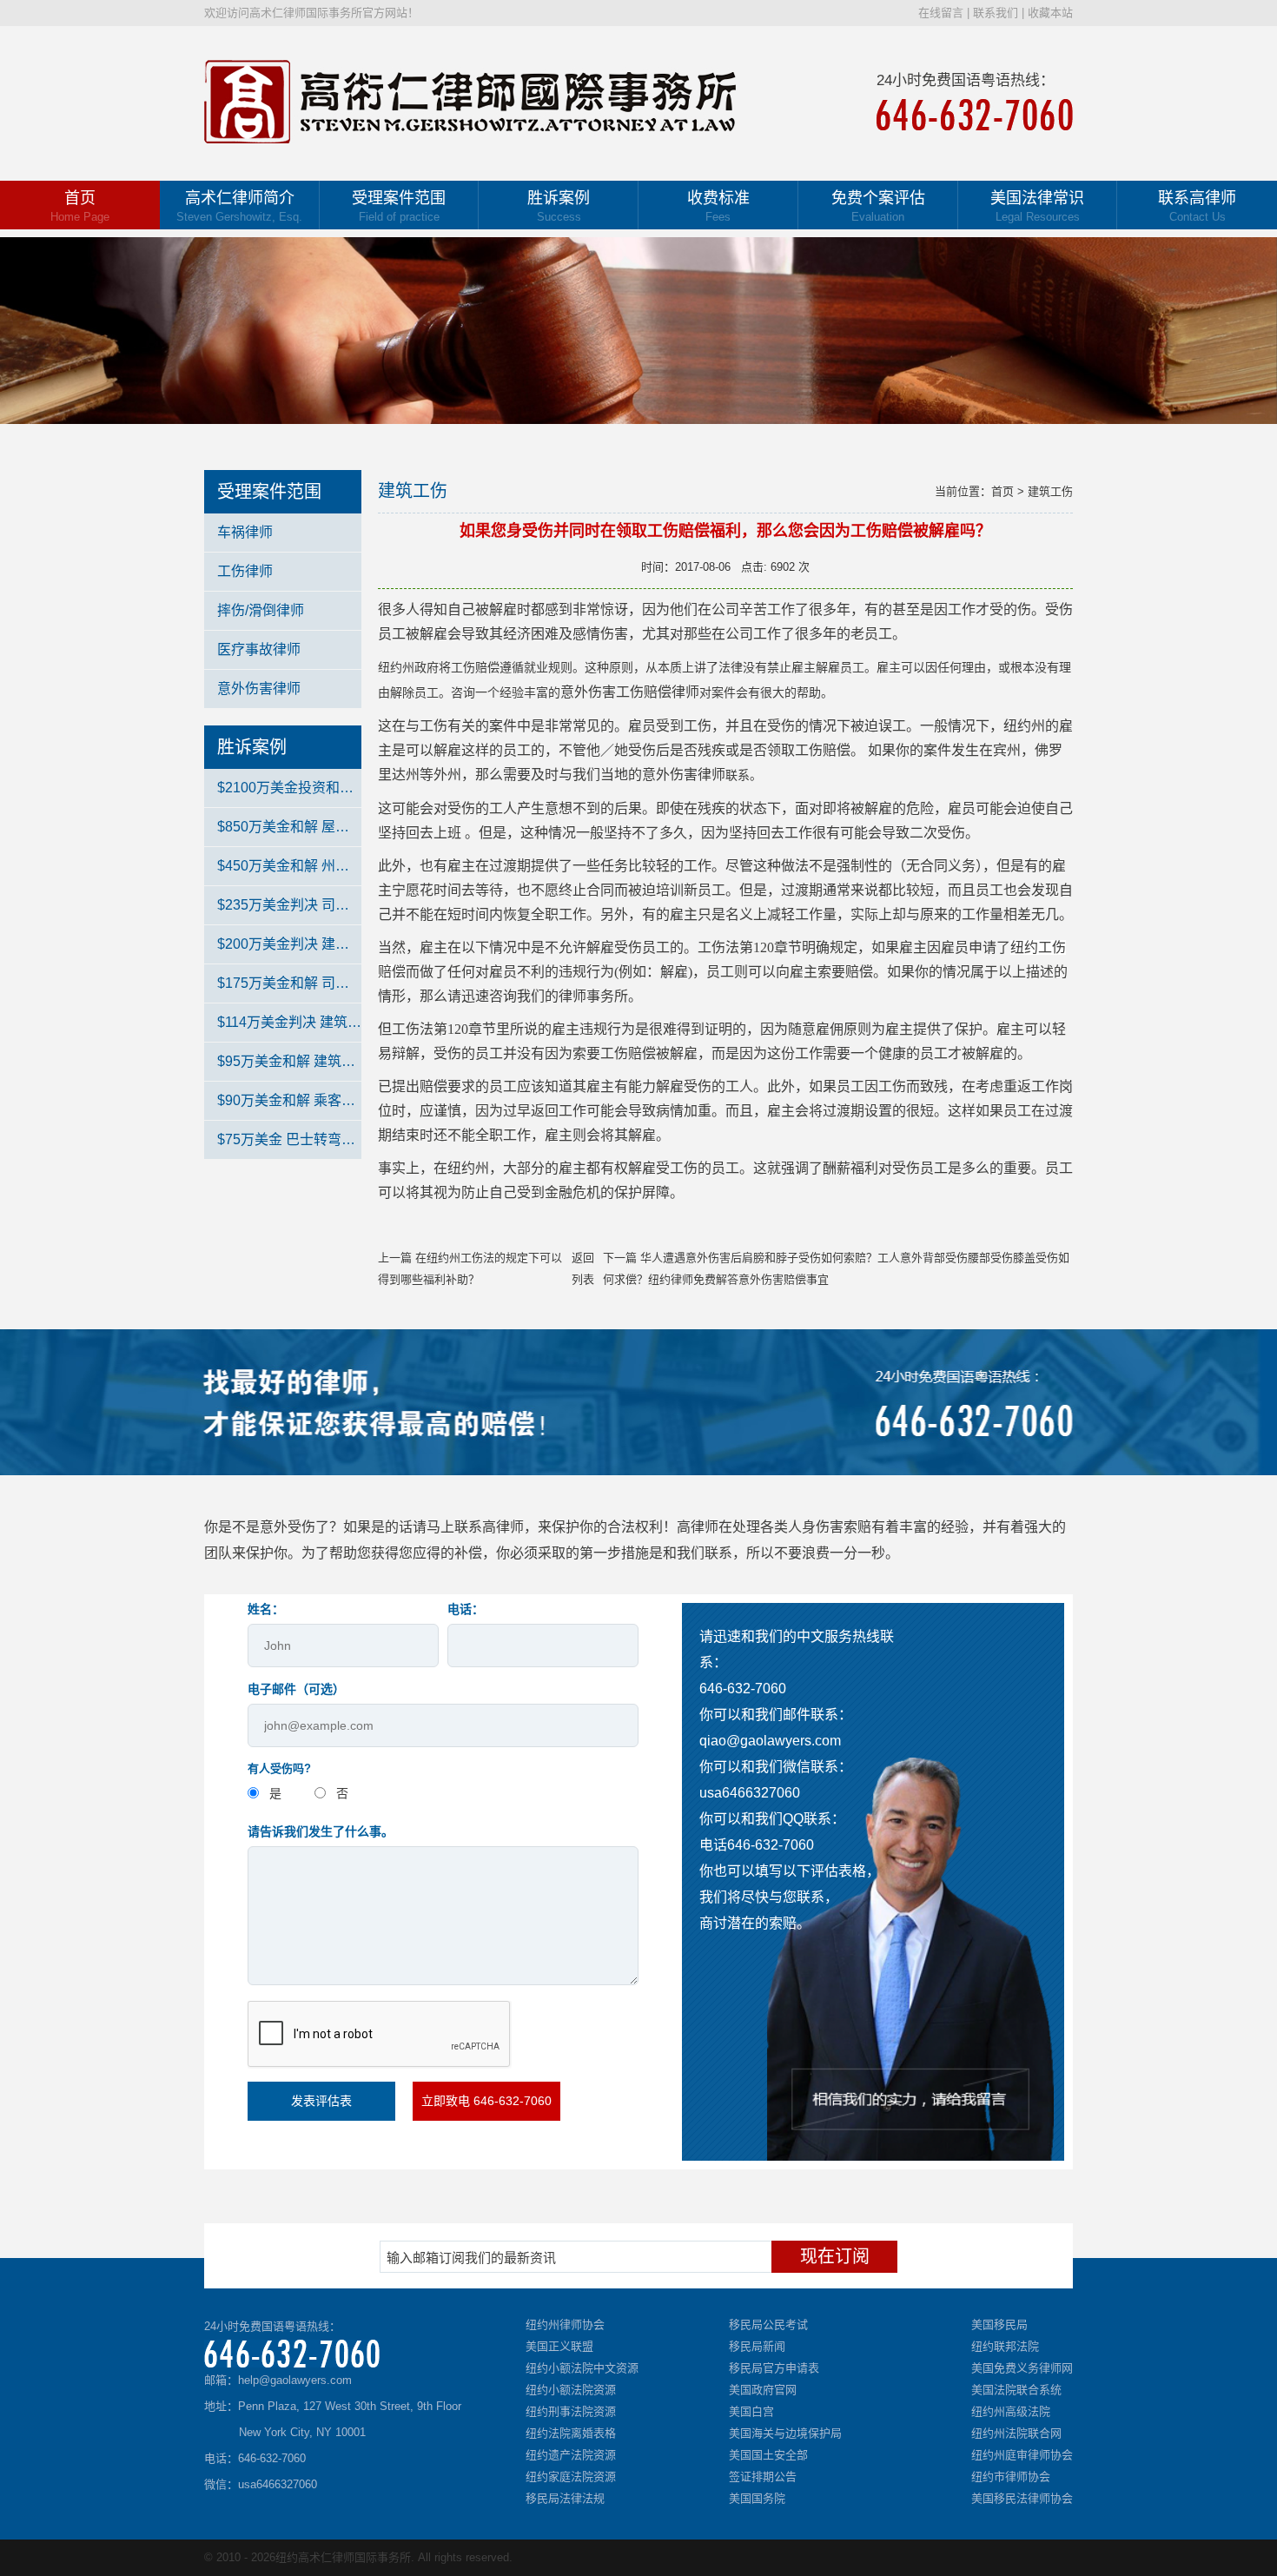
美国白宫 (751, 2411)
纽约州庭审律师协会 (1022, 2455)
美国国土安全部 (768, 2455)
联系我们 (996, 13)
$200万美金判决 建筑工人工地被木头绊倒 (289, 944)
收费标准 (718, 206)
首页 (80, 206)
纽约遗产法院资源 (571, 2455)
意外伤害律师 (259, 689)
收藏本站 (1050, 13)
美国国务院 (757, 2498)
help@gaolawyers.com (295, 2380)
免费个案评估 (878, 206)
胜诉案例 (559, 206)
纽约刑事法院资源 (571, 2411)
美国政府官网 (763, 2390)
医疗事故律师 (259, 649)
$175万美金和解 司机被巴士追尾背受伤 (289, 983)
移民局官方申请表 (774, 2368)
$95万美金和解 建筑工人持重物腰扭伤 (289, 1061)
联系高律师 (1197, 206)
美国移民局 (999, 2324)
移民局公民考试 (768, 2324)
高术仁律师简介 (239, 206)
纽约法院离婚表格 (571, 2433)
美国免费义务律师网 (1022, 2368)
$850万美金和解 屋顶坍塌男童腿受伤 (289, 827)
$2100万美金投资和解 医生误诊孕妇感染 (289, 788)
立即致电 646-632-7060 (486, 2101)
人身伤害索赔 (830, 1527)
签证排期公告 (763, 2477)
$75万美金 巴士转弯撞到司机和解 (289, 1139)
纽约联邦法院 (1005, 2346)
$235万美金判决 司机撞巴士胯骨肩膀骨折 (289, 905)
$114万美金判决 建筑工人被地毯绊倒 (289, 1022)
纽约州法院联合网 (1016, 2433)
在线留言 (941, 13)
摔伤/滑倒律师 (261, 610)
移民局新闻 (757, 2346)
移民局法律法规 (565, 2498)
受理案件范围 (399, 206)
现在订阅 (835, 2256)
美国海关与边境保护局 (785, 2433)
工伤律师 (245, 571)
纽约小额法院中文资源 (582, 2368)
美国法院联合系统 (1016, 2390)
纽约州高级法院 (1011, 2411)
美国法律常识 (1037, 206)
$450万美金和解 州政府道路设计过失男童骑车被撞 (289, 866)
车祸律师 (245, 532)
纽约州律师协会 (565, 2324)
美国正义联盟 (559, 2346)
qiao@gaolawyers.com (770, 1741)
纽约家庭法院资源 (571, 2477)
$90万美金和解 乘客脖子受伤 (289, 1100)
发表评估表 (321, 2101)
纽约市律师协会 (1011, 2477)
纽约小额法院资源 (571, 2390)
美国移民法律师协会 (1022, 2498)
